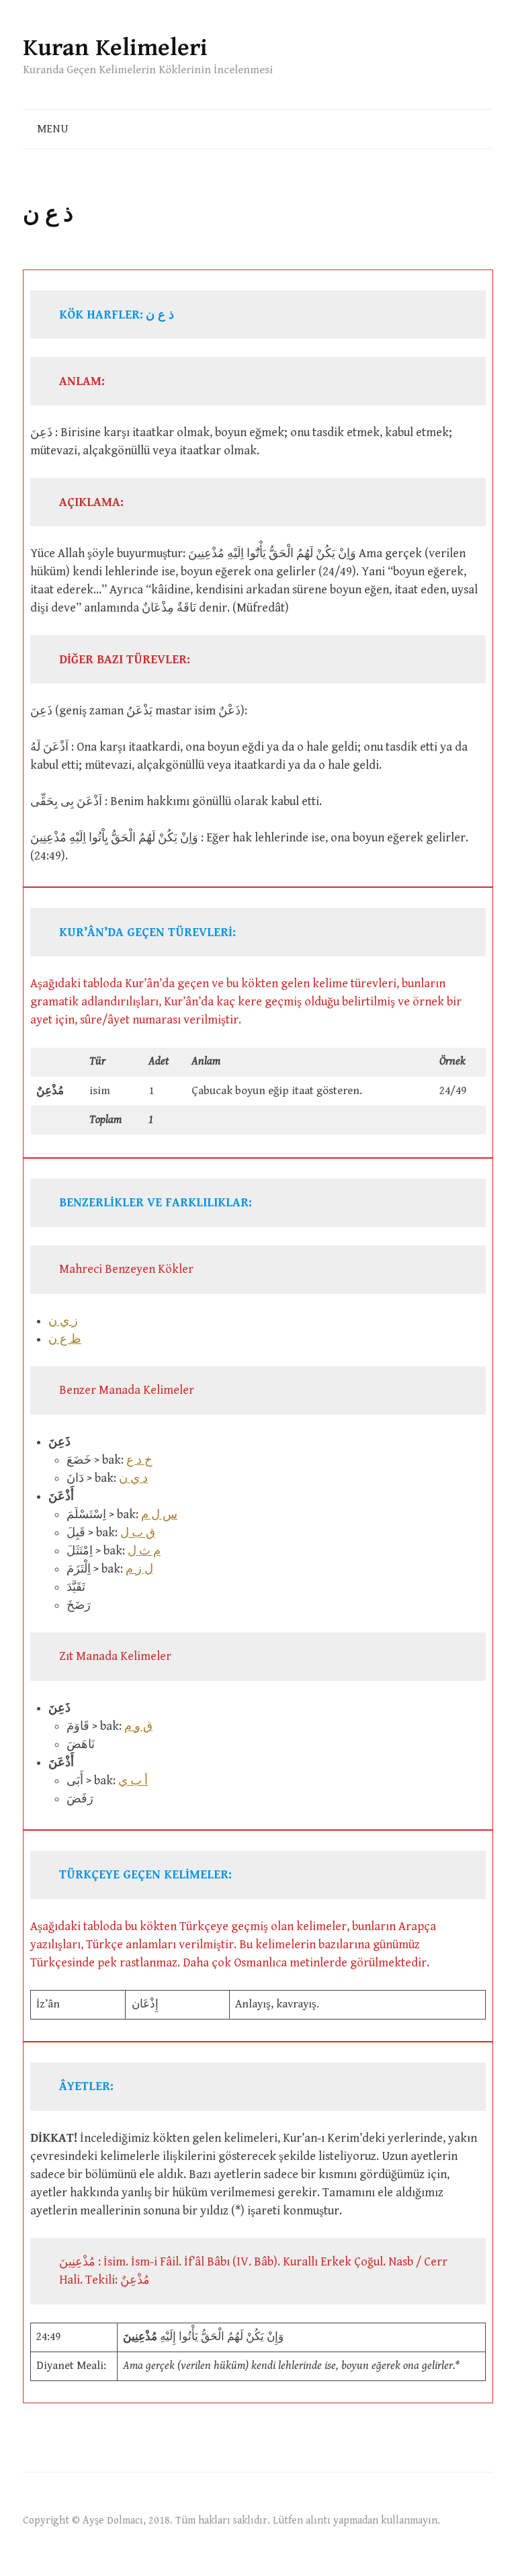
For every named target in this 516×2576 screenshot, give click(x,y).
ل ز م (139, 1569)
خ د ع (139, 1460)
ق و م (138, 1726)
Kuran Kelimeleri (115, 48)
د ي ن (133, 1478)
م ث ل (144, 1551)
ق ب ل (138, 1533)
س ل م (159, 1514)
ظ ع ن (65, 1339)
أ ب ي (133, 1781)
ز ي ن (63, 1321)
